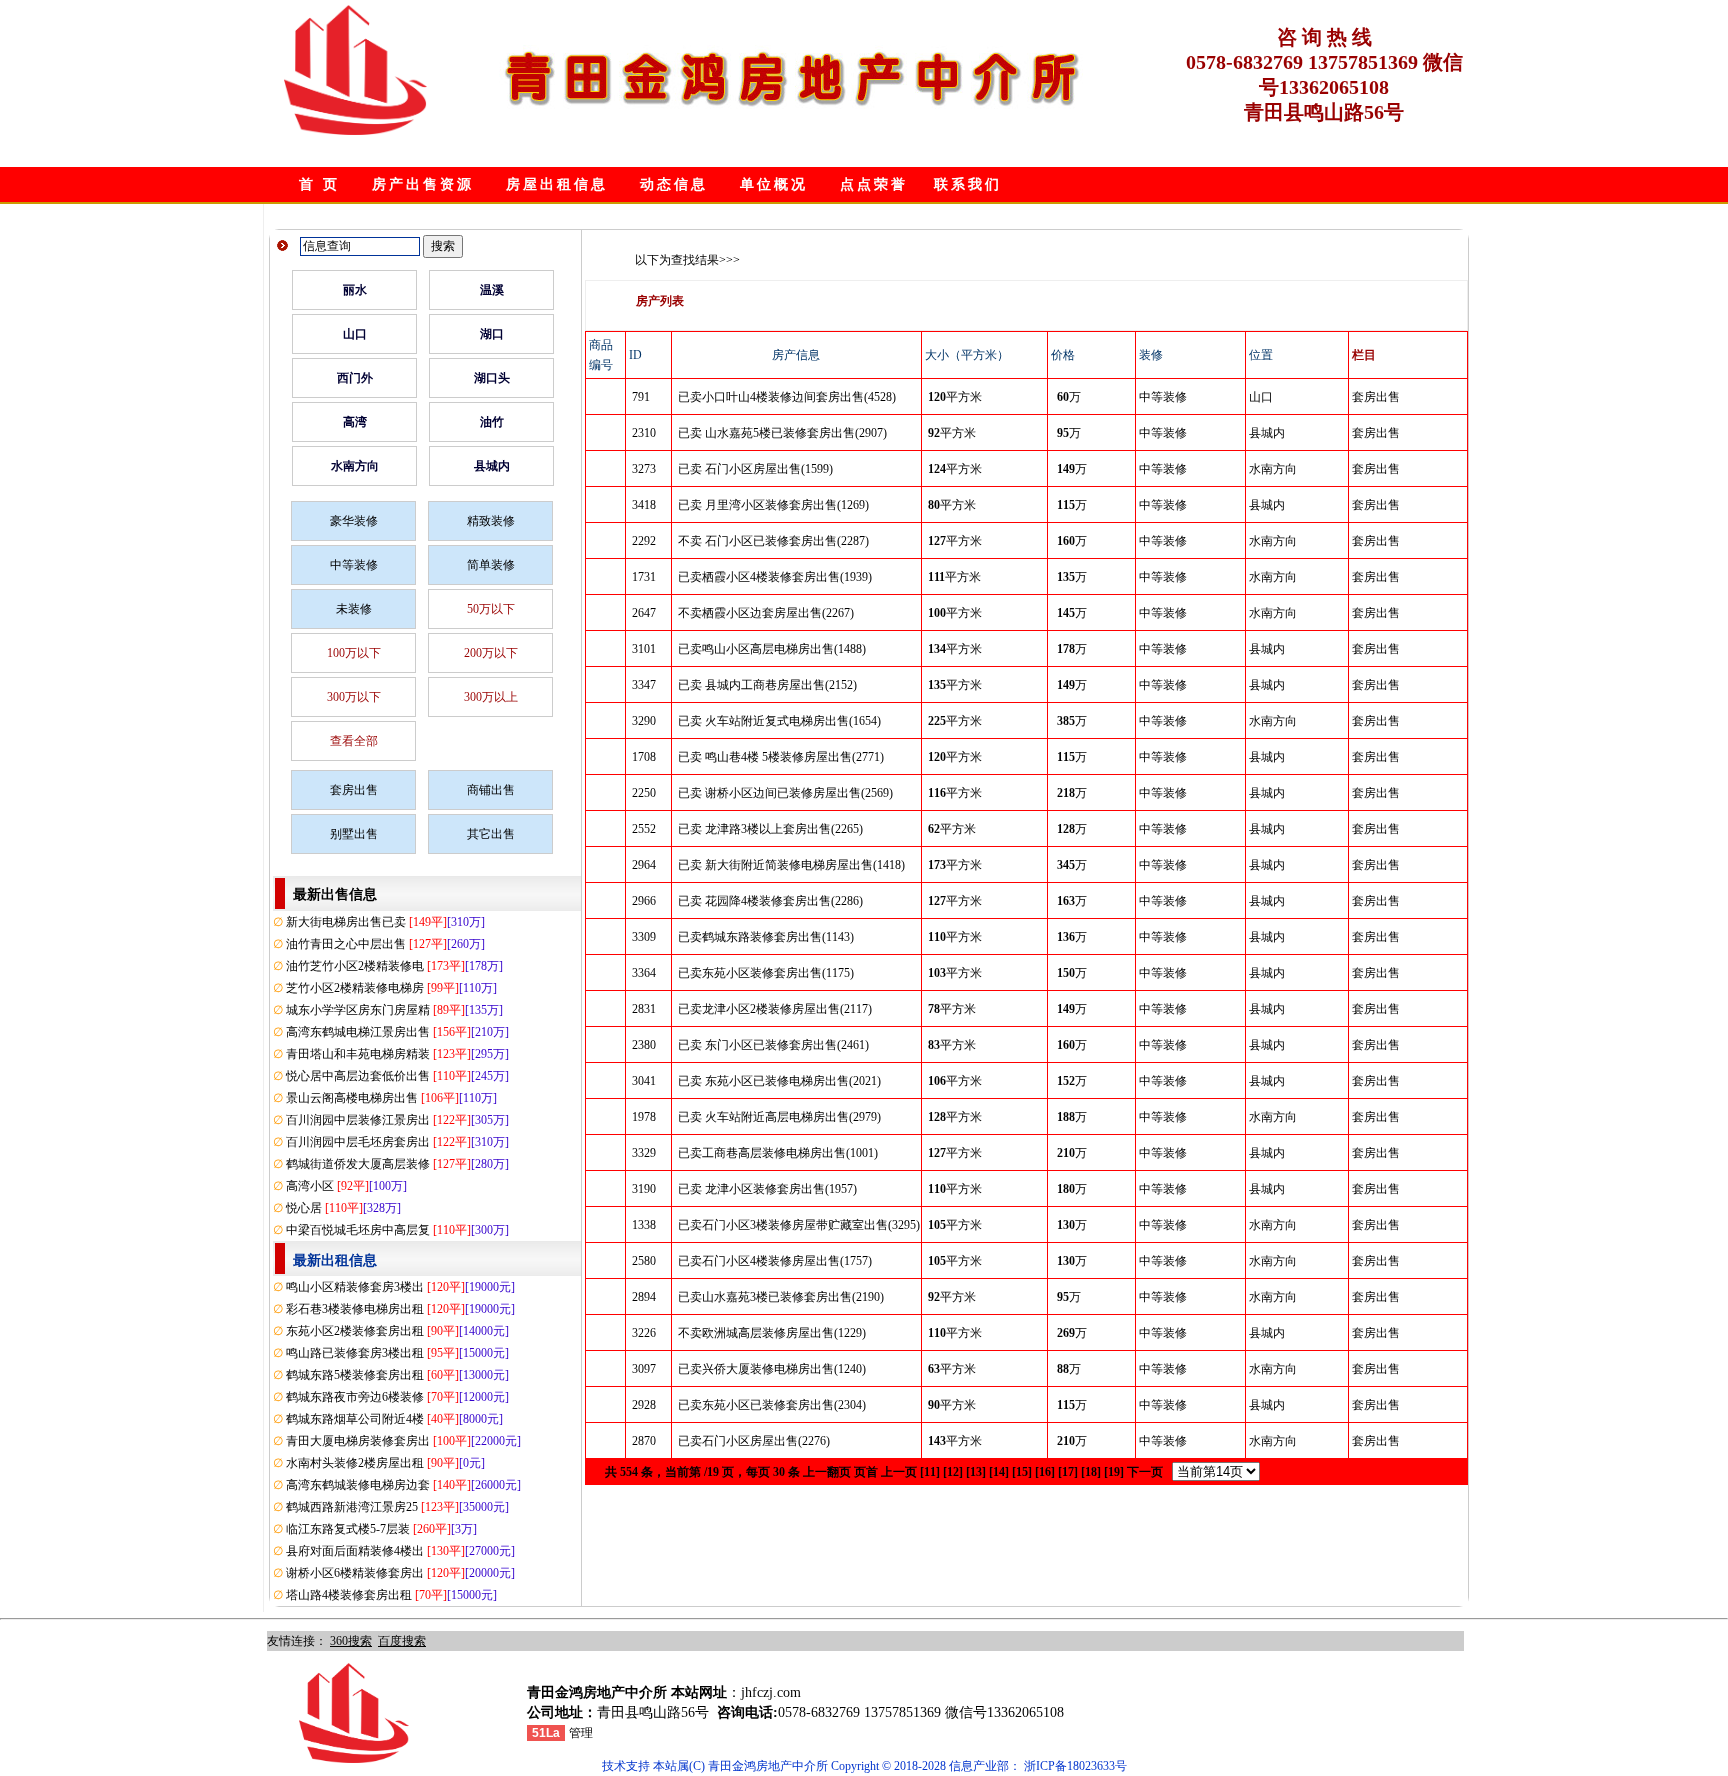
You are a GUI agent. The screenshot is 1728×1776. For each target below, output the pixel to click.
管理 (581, 1733)
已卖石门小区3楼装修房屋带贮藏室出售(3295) (799, 1225)
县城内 (492, 466)
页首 (866, 1472)
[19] (1114, 1472)
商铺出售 (491, 790)
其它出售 (491, 834)
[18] (1091, 1472)
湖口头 (492, 378)
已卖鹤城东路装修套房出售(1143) (766, 937)
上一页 (899, 1472)
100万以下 (354, 653)
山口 (355, 334)
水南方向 (355, 466)
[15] (1022, 1472)
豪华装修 (354, 521)
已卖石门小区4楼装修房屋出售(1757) (775, 1261)
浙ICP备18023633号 (1075, 1766)
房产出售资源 (423, 184)
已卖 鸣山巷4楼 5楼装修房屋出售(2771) (781, 757)
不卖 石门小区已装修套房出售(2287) (773, 541)
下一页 (1145, 1472)
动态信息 (674, 184)
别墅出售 (354, 834)
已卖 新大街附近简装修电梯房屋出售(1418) (791, 865)
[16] (1045, 1472)
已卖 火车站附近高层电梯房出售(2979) (779, 1117)
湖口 (492, 334)
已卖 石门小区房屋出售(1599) (755, 469)
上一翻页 (827, 1472)
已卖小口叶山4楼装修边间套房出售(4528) (787, 397)
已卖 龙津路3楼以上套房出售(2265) (770, 829)
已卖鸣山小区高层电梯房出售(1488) (772, 649)
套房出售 (354, 790)
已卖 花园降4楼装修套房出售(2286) (770, 901)
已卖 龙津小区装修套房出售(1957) (767, 1189)
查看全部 (354, 741)
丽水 (355, 290)
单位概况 (774, 184)
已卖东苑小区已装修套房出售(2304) (772, 1405)
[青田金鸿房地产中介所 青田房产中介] (355, 131)
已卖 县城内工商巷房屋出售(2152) (767, 685)
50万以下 (491, 609)
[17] (1068, 1472)
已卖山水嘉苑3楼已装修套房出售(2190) (781, 1297)
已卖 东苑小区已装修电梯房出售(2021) (779, 1081)
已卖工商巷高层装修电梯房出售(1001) (778, 1153)
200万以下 (491, 653)
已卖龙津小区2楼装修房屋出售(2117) (775, 1009)
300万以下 (354, 697)
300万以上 (491, 697)
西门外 (355, 378)
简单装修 (491, 565)
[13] (976, 1472)
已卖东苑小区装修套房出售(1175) (766, 973)
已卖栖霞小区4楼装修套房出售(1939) (775, 577)
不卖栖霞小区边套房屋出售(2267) (766, 613)
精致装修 (491, 521)
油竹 (492, 422)
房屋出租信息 (557, 184)
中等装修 (354, 565)
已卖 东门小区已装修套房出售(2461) (773, 1045)
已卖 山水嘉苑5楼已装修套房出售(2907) (782, 433)
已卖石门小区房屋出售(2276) (754, 1441)
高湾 (355, 422)
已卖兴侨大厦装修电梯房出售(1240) (772, 1369)
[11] (930, 1472)
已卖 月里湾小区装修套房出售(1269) (773, 505)
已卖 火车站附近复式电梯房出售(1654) (779, 721)
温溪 (492, 290)
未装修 (354, 609)
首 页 (319, 184)
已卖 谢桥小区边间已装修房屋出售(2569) (785, 793)
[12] (953, 1472)
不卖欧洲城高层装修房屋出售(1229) (772, 1333)
